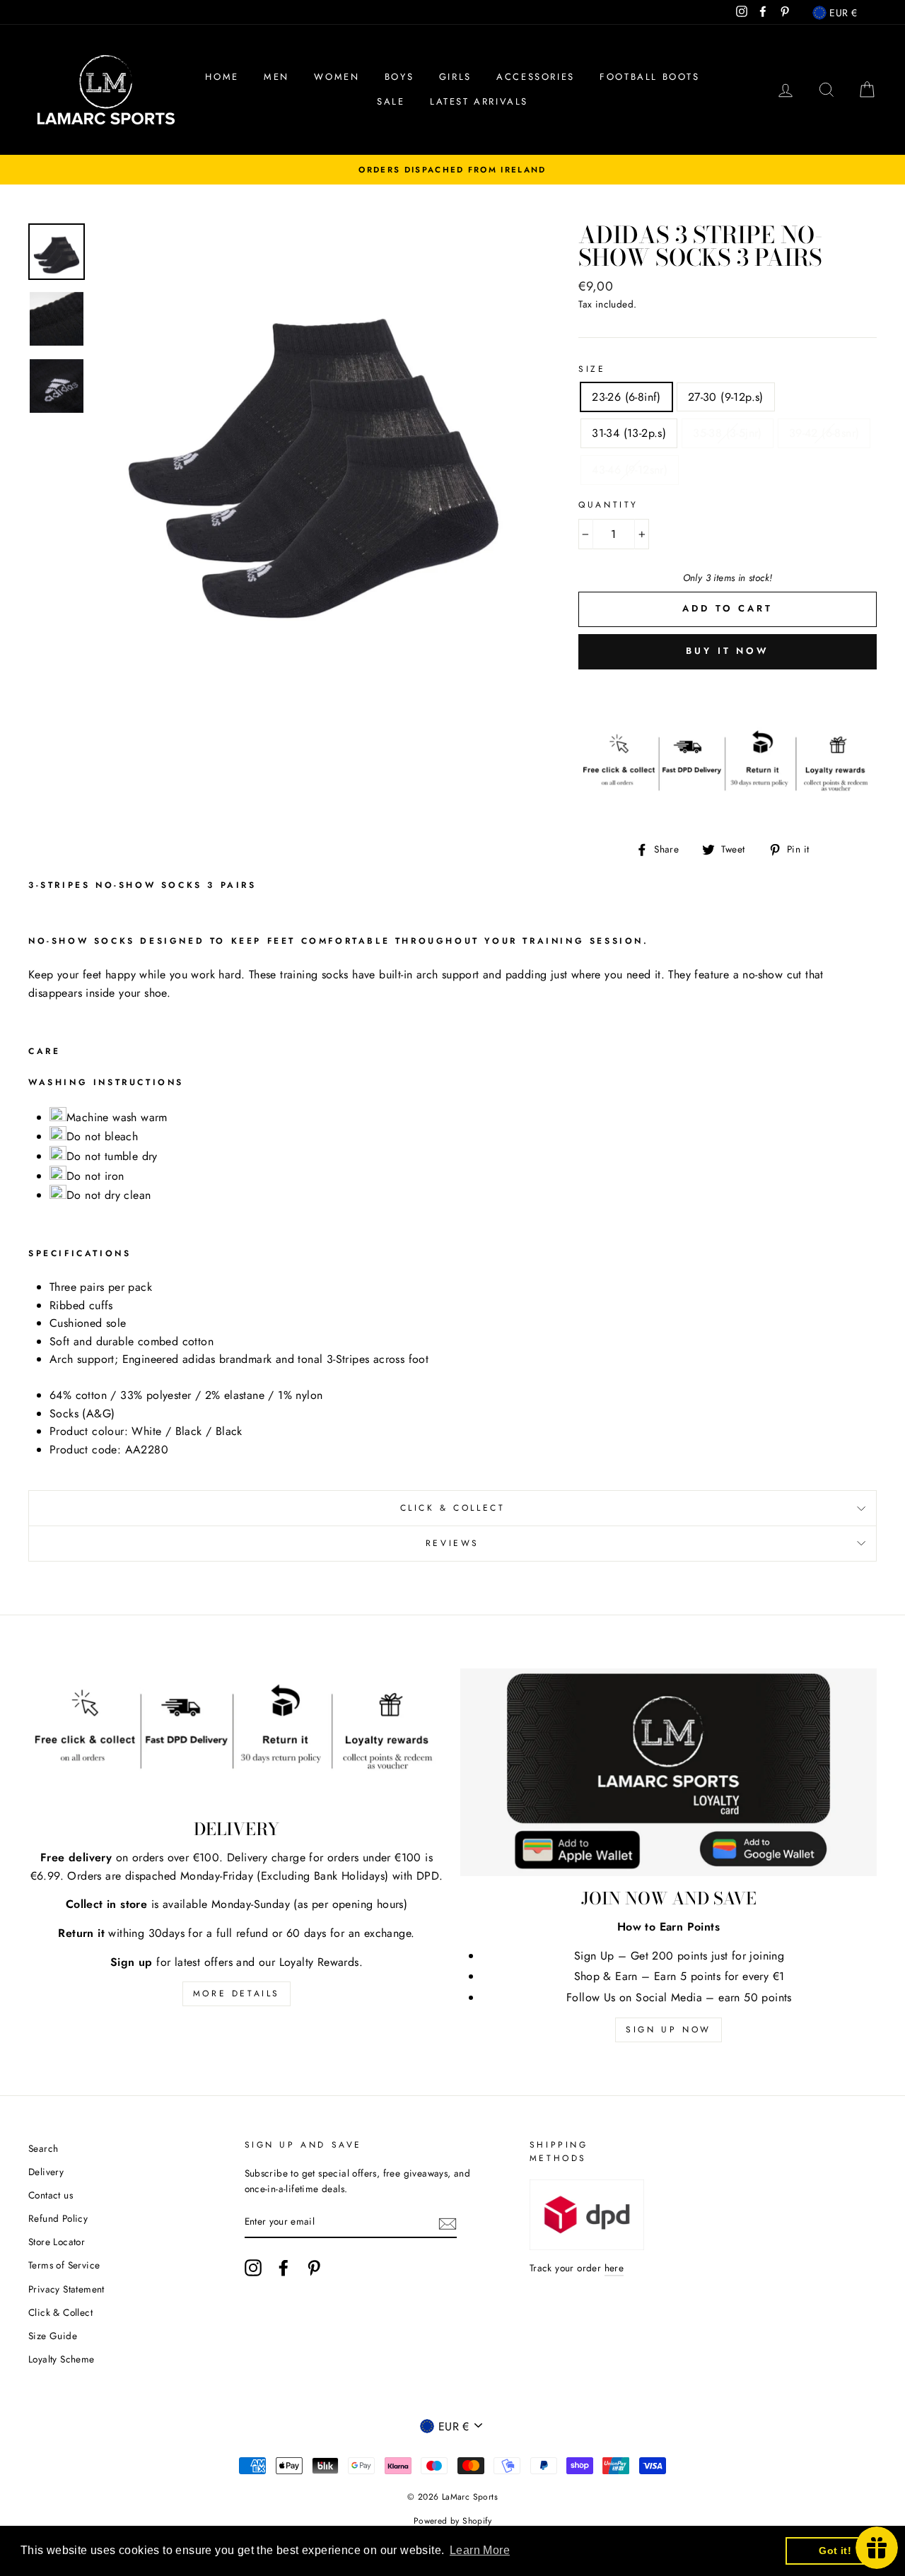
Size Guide (53, 2336)
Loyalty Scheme (62, 2359)
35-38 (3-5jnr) (728, 433)
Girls (455, 77)
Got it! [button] (835, 2551)
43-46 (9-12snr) (630, 470)
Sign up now (668, 2030)
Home (222, 77)
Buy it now (728, 651)
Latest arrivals (479, 101)
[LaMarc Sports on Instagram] (253, 2268)
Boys (399, 77)
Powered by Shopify (452, 2521)
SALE (391, 101)
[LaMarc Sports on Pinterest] (314, 2268)
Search (43, 2148)
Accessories (536, 77)
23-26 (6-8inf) (626, 397)
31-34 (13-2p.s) (629, 433)
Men (276, 77)
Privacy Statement (66, 2289)
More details (237, 1994)
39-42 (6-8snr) (824, 433)
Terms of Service (64, 2265)
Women (337, 77)
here (614, 2268)
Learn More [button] (480, 2550)
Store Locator (57, 2242)
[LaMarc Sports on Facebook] (284, 2268)
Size (592, 369)
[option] (452, 170)
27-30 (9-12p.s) (726, 397)
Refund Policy (58, 2218)
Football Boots (649, 77)
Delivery (46, 2172)
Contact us (51, 2195)
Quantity (608, 505)
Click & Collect (453, 1508)
